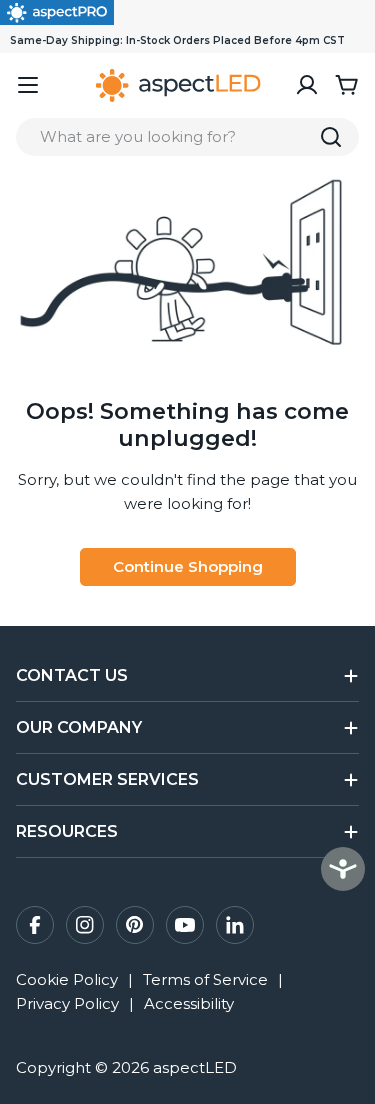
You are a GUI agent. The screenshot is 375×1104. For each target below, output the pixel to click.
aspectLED (195, 1067)
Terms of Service (205, 979)
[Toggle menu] (28, 85)
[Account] (307, 85)
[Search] (331, 137)
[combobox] (187, 137)
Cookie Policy (67, 979)
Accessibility (189, 1003)
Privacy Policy (67, 1003)
